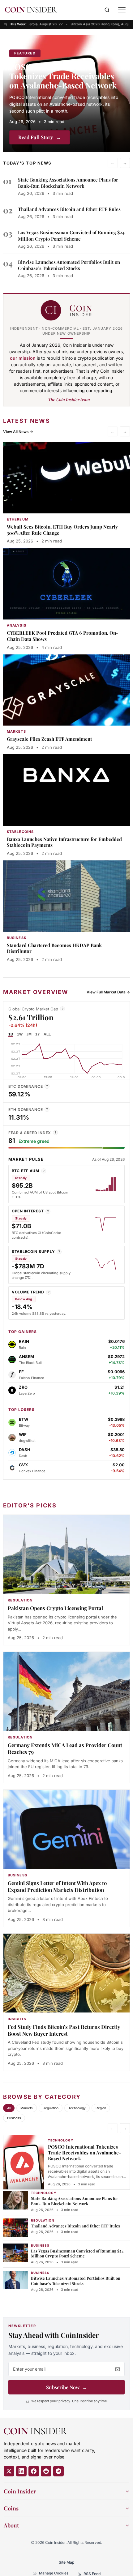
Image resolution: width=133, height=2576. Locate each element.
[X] (9, 2471)
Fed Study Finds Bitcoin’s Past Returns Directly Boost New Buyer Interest (64, 2030)
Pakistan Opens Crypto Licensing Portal (55, 1608)
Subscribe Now (67, 2387)
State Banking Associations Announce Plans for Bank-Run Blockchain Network (68, 183)
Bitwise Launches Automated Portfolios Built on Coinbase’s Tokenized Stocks (69, 265)
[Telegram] (58, 2471)
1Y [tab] (38, 1034)
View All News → (18, 432)
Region (101, 2108)
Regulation (51, 2108)
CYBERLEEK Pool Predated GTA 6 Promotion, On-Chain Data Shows (62, 636)
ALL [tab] (47, 1034)
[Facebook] (34, 2471)
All (9, 2108)
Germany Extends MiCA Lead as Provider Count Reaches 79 (65, 1748)
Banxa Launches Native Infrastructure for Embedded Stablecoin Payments (64, 842)
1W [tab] (20, 1034)
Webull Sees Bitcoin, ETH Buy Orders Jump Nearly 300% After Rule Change (62, 530)
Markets (27, 2108)
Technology (77, 2108)
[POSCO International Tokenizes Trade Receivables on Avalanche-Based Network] (66, 94)
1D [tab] (11, 1034)
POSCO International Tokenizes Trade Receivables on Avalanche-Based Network (63, 76)
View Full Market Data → (108, 992)
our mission (23, 358)
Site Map (66, 2562)
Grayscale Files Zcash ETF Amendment (49, 739)
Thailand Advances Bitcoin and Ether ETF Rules (69, 209)
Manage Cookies (54, 2573)
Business (14, 2118)
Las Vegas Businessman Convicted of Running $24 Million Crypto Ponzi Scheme (71, 235)
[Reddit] (46, 2471)
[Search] (107, 10)
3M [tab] (29, 1034)
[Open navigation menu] (122, 10)
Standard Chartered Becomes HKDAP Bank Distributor (54, 948)
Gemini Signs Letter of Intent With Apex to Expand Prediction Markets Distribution (57, 1886)
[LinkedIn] (21, 2471)
